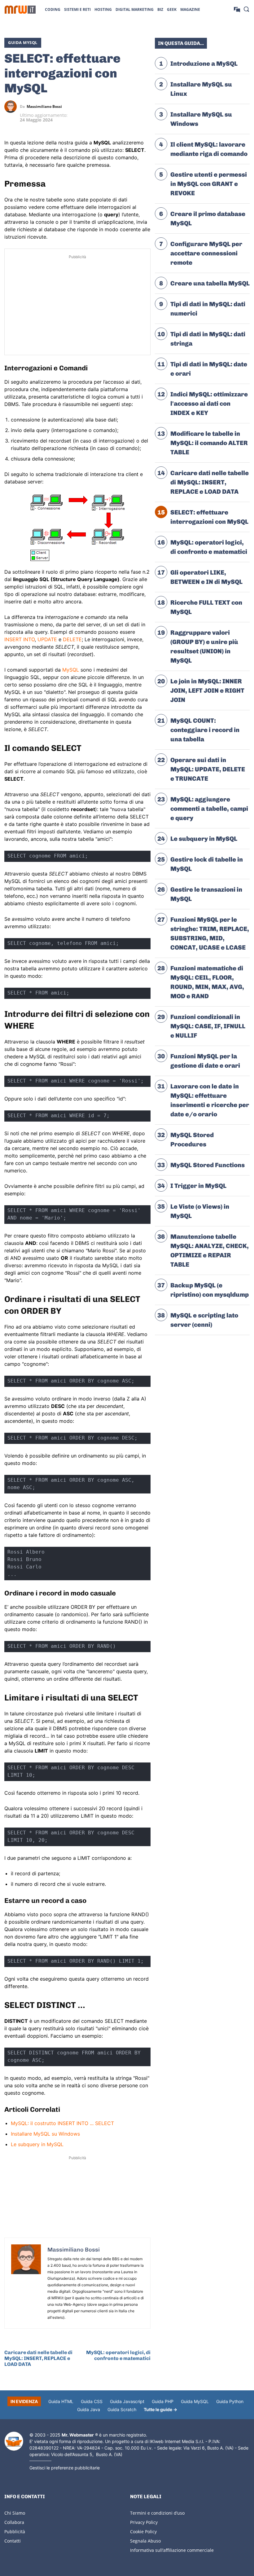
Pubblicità (15, 2532)
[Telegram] (144, 107)
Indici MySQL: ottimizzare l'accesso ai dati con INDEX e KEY (209, 404)
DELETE (72, 639)
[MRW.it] (20, 10)
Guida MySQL (23, 42)
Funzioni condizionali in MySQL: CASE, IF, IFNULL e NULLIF (208, 1026)
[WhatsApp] (130, 107)
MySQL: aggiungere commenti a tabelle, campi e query (209, 809)
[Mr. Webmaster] (14, 2441)
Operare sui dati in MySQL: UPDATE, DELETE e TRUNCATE (208, 769)
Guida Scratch (122, 2409)
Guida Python (230, 2401)
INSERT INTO (20, 639)
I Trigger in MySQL (198, 1186)
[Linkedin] (116, 107)
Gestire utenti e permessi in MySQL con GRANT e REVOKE (209, 184)
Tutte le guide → (160, 2409)
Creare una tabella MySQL (210, 283)
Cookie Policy (143, 2532)
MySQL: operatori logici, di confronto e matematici (118, 2355)
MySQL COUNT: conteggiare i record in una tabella (205, 730)
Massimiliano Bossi (44, 107)
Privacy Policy (144, 2522)
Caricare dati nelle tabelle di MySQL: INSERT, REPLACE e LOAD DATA (38, 2358)
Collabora (14, 2522)
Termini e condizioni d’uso (157, 2513)
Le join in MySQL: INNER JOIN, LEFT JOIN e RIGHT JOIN (207, 690)
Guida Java (89, 2409)
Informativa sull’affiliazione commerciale (172, 2550)
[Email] (144, 121)
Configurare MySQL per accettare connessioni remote (206, 253)
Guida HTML (61, 2401)
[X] (102, 107)
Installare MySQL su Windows (45, 2134)
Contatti (13, 2541)
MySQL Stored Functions (208, 1165)
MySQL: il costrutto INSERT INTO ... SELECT (62, 2123)
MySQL (71, 670)
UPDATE (47, 639)
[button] (246, 9)
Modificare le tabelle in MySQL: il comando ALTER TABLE (209, 443)
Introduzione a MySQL (204, 64)
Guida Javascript (127, 2401)
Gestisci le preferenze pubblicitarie (65, 2468)
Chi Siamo (15, 2513)
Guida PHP (163, 2401)
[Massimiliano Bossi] (12, 107)
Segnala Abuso (145, 2541)
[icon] (237, 9)
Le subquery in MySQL (37, 2144)
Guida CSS (92, 2401)
